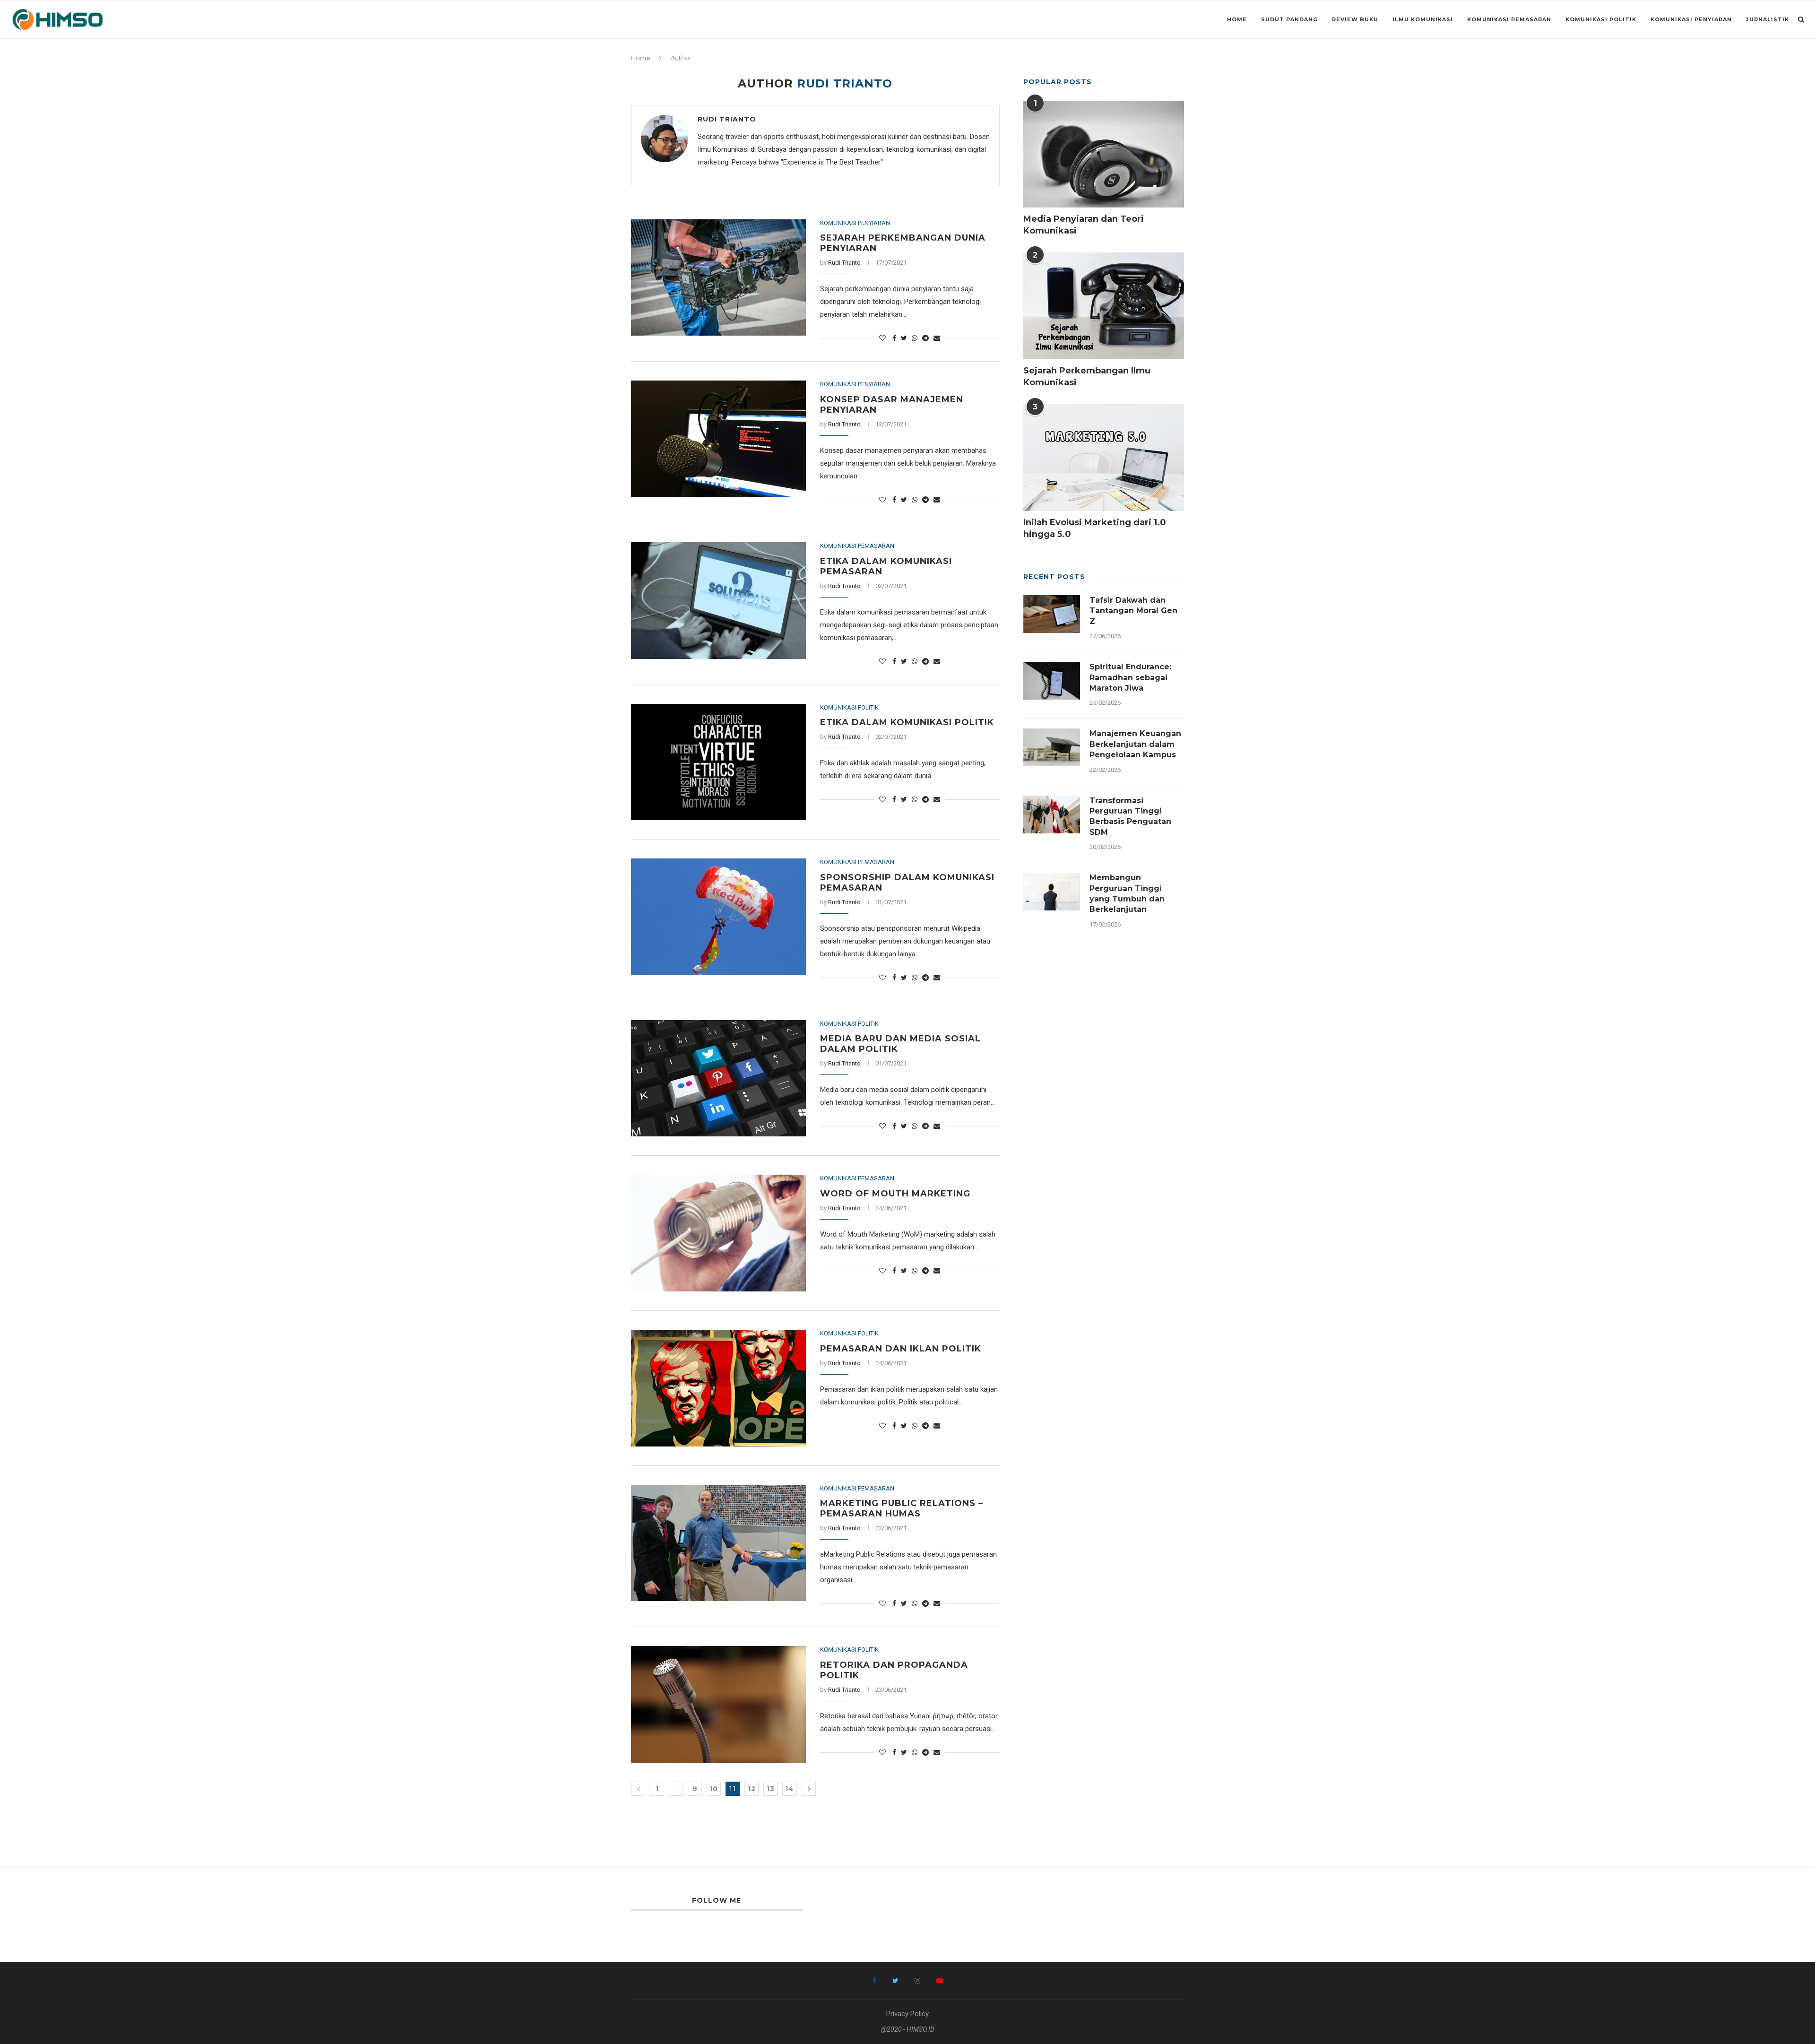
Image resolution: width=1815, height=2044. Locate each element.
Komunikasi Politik (1601, 19)
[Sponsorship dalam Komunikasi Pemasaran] (718, 917)
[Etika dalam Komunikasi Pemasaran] (718, 601)
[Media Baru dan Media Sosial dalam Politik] (718, 1078)
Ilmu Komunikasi (1423, 19)
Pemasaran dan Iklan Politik (901, 1349)
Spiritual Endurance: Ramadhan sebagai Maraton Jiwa (1130, 677)
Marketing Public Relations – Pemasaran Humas (902, 1508)
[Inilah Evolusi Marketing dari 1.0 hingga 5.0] (1104, 458)
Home (1237, 19)
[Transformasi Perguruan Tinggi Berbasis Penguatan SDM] (1052, 814)
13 (771, 1789)
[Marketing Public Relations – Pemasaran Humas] (718, 1543)
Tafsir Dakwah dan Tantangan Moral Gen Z (1133, 611)
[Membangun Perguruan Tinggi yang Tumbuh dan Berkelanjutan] (1052, 892)
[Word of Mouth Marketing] (718, 1233)
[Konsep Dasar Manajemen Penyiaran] (718, 439)
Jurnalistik (1767, 19)
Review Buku (1355, 19)
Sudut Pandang (1289, 19)
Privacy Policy (907, 2014)
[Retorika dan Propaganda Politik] (718, 1704)
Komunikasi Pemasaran (1509, 19)
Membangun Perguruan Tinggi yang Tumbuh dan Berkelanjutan (1127, 893)
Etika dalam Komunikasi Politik (907, 722)
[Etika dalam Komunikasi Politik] (718, 762)
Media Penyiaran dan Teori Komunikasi (1084, 225)
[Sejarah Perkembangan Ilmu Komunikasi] (1104, 306)
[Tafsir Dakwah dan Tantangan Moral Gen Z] (1052, 614)
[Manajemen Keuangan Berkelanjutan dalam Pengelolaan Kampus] (1052, 747)
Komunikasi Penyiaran (1691, 19)
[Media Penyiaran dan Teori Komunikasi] (1104, 154)
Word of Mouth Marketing (895, 1194)
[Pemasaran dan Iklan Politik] (718, 1388)
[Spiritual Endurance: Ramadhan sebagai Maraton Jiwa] (1052, 681)
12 (752, 1789)
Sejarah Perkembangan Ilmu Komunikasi (1087, 377)
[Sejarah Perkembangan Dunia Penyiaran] (718, 278)
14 (790, 1789)
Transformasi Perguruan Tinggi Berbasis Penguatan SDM (1130, 816)
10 (714, 1789)
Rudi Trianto (727, 119)
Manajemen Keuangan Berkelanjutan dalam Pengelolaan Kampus (1135, 744)
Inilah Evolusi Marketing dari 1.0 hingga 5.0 (1095, 528)
